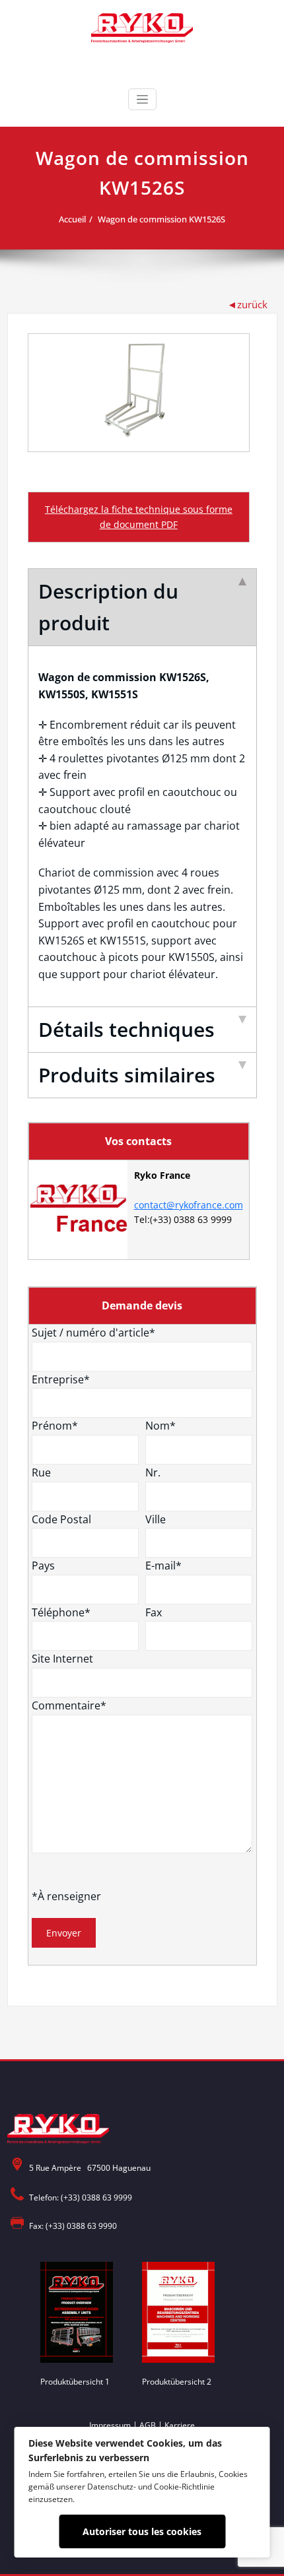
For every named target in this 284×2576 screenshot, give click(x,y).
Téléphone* (61, 1612)
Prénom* (55, 1426)
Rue (41, 1472)
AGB (148, 2425)
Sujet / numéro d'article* (93, 1333)
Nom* (160, 1426)
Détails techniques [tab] (126, 1029)
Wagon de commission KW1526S (161, 219)
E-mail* (163, 1566)
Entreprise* (61, 1379)
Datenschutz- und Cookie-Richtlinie (151, 2486)
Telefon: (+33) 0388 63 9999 (81, 2197)
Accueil (72, 219)
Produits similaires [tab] (127, 1075)
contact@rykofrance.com (189, 1205)
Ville (156, 1519)
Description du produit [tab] (108, 607)
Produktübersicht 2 (177, 2382)
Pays (43, 1566)
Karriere (180, 2425)
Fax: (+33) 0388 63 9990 (73, 2226)
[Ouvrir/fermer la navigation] (142, 99)
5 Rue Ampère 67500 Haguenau (90, 2168)
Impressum (110, 2425)
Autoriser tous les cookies (142, 2531)
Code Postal (61, 1519)
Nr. (153, 1472)
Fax (154, 1612)
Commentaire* (69, 1705)
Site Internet (62, 1659)
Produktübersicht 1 (75, 2382)
